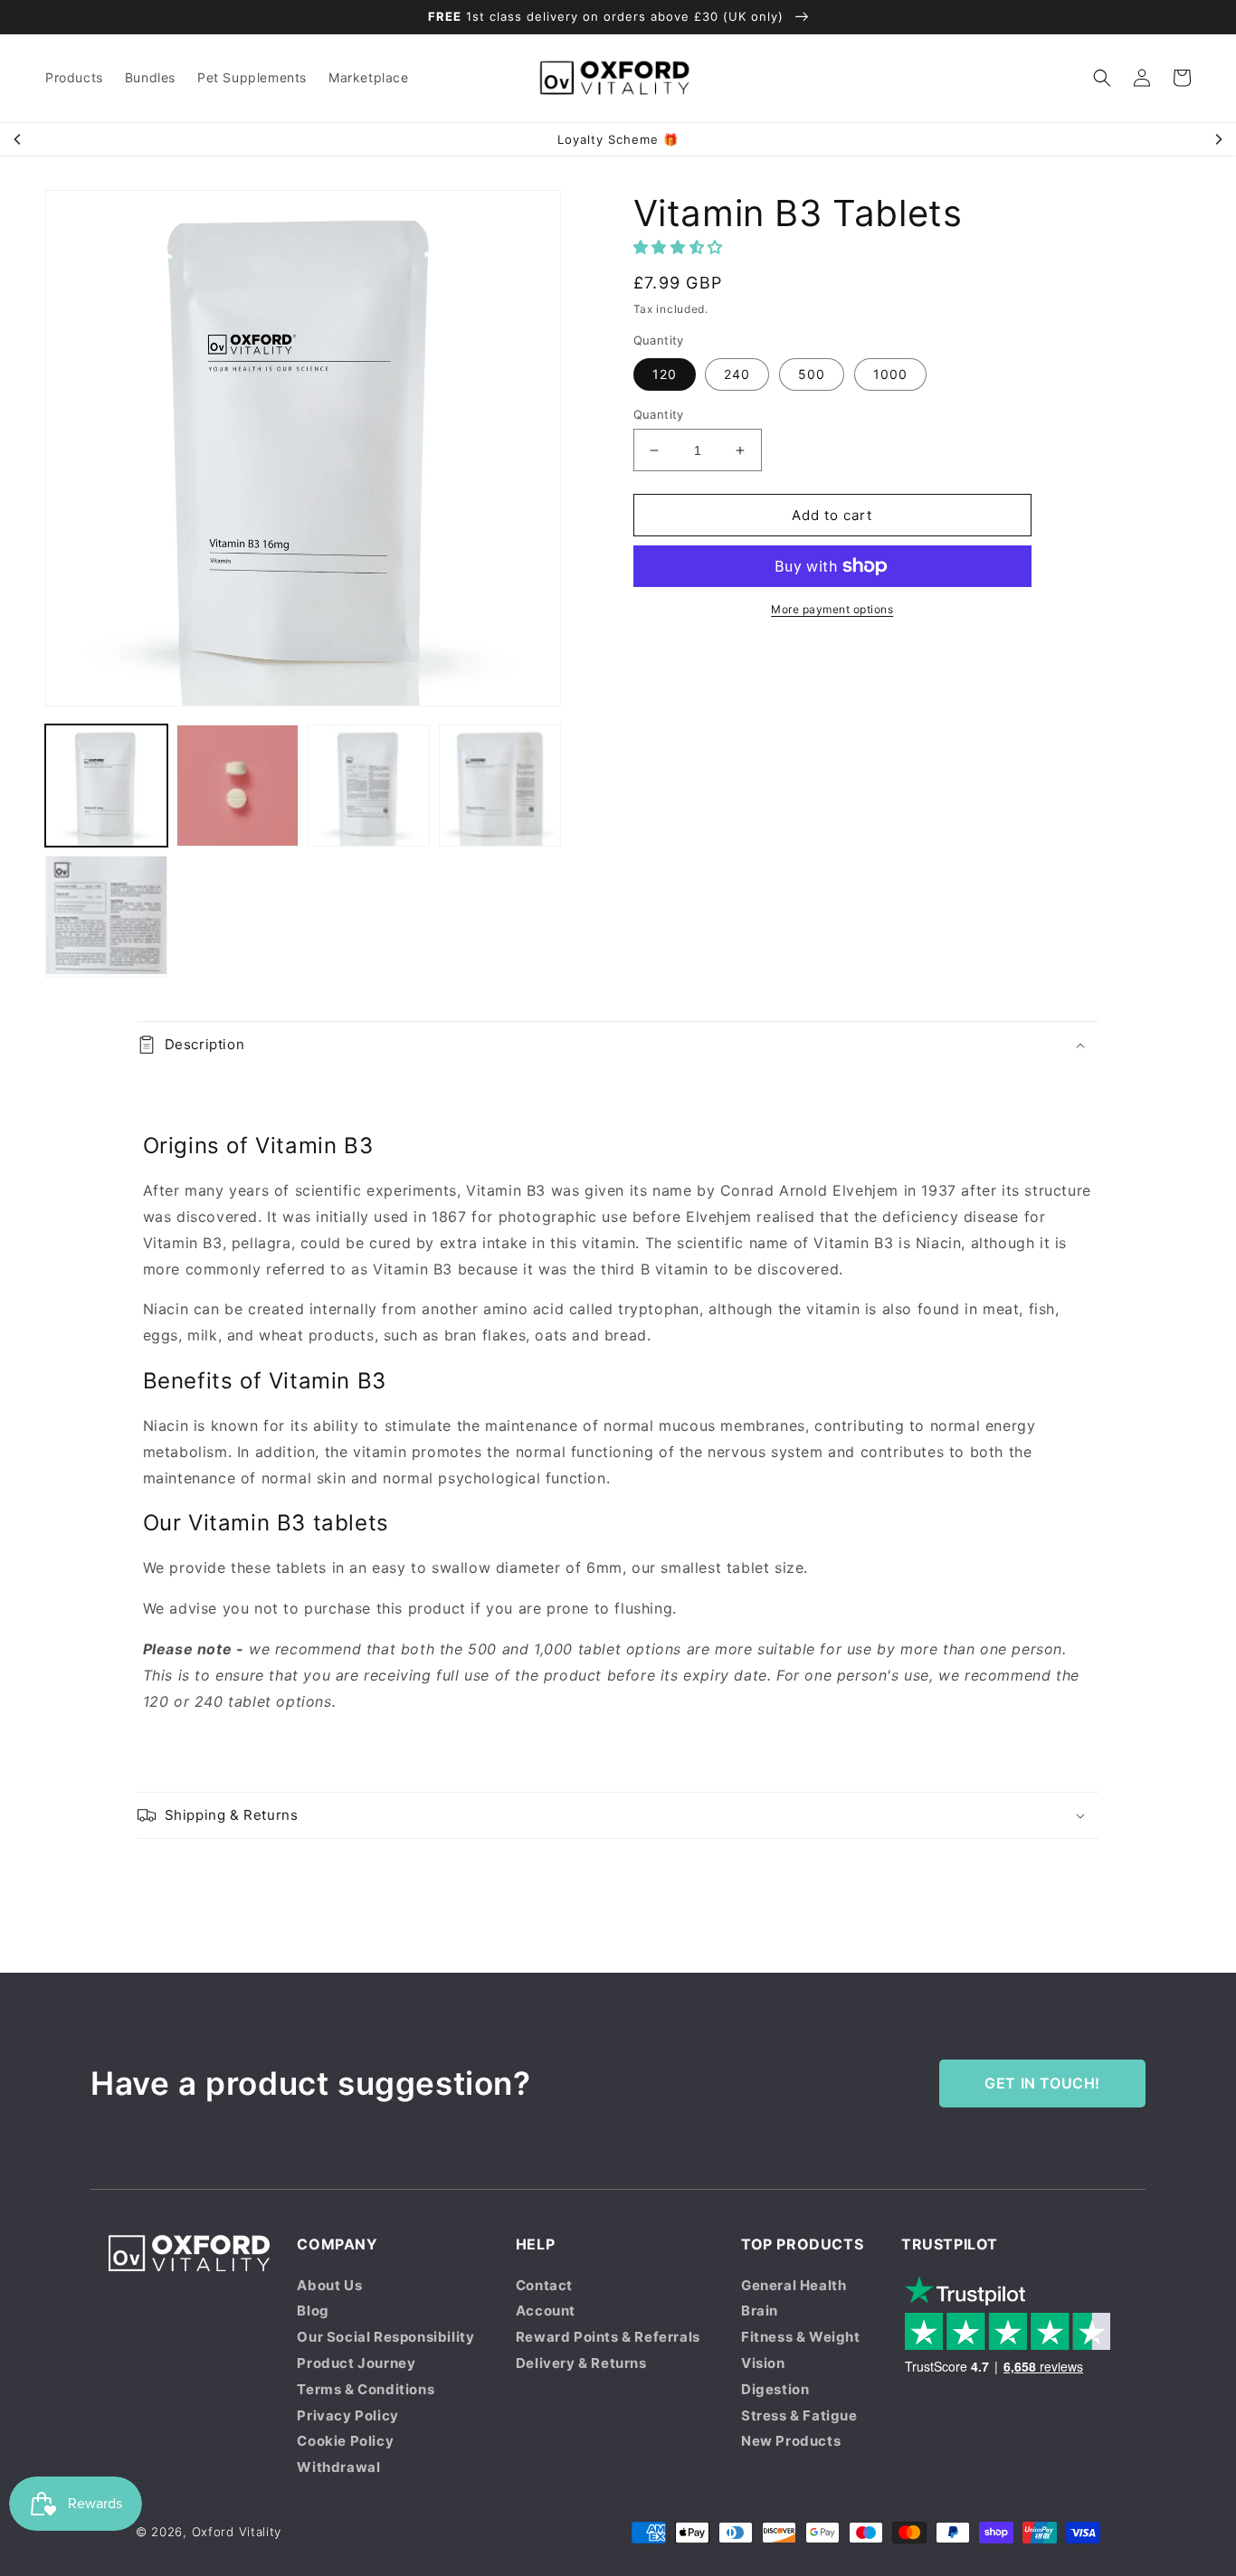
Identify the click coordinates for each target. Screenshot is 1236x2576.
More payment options (832, 609)
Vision (763, 2363)
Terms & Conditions (366, 2389)
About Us (329, 2285)
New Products (791, 2441)
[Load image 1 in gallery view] (106, 786)
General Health (794, 2285)
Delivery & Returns (581, 2363)
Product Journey (356, 2363)
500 (812, 374)
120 (665, 374)
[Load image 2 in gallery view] (238, 786)
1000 (890, 374)
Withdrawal (338, 2467)
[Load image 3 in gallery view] (369, 786)
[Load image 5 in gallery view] (106, 917)
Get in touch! (1042, 2083)
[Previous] (18, 139)
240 (737, 374)
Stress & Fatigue (799, 2415)
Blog (313, 2311)
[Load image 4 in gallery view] (500, 786)
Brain (760, 2311)
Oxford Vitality (237, 2532)
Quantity (659, 414)
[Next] (1218, 139)
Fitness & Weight (801, 2337)
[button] (1102, 78)
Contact (544, 2285)
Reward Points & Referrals (608, 2337)
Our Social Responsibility (385, 2337)
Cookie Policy (345, 2441)
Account (546, 2311)
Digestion (775, 2389)
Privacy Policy (347, 2415)
